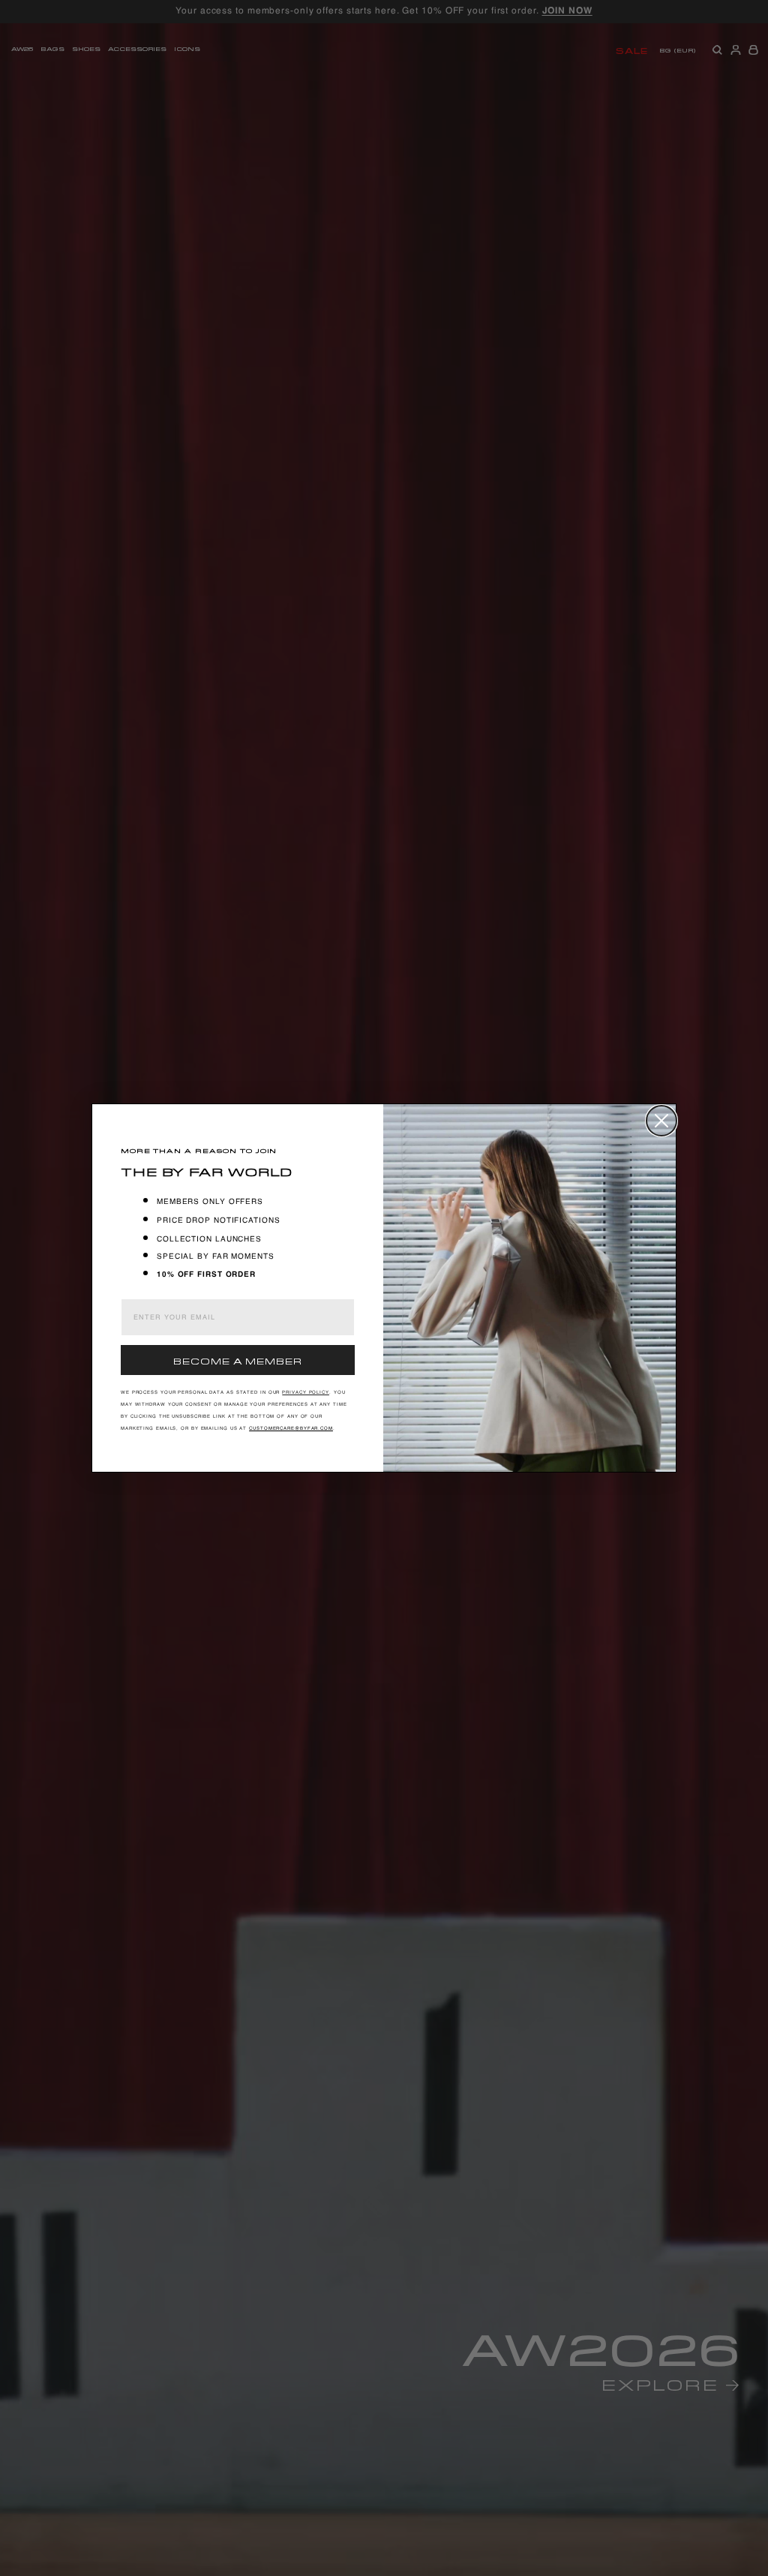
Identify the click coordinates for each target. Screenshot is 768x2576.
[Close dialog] (661, 1121)
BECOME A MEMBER (238, 1360)
